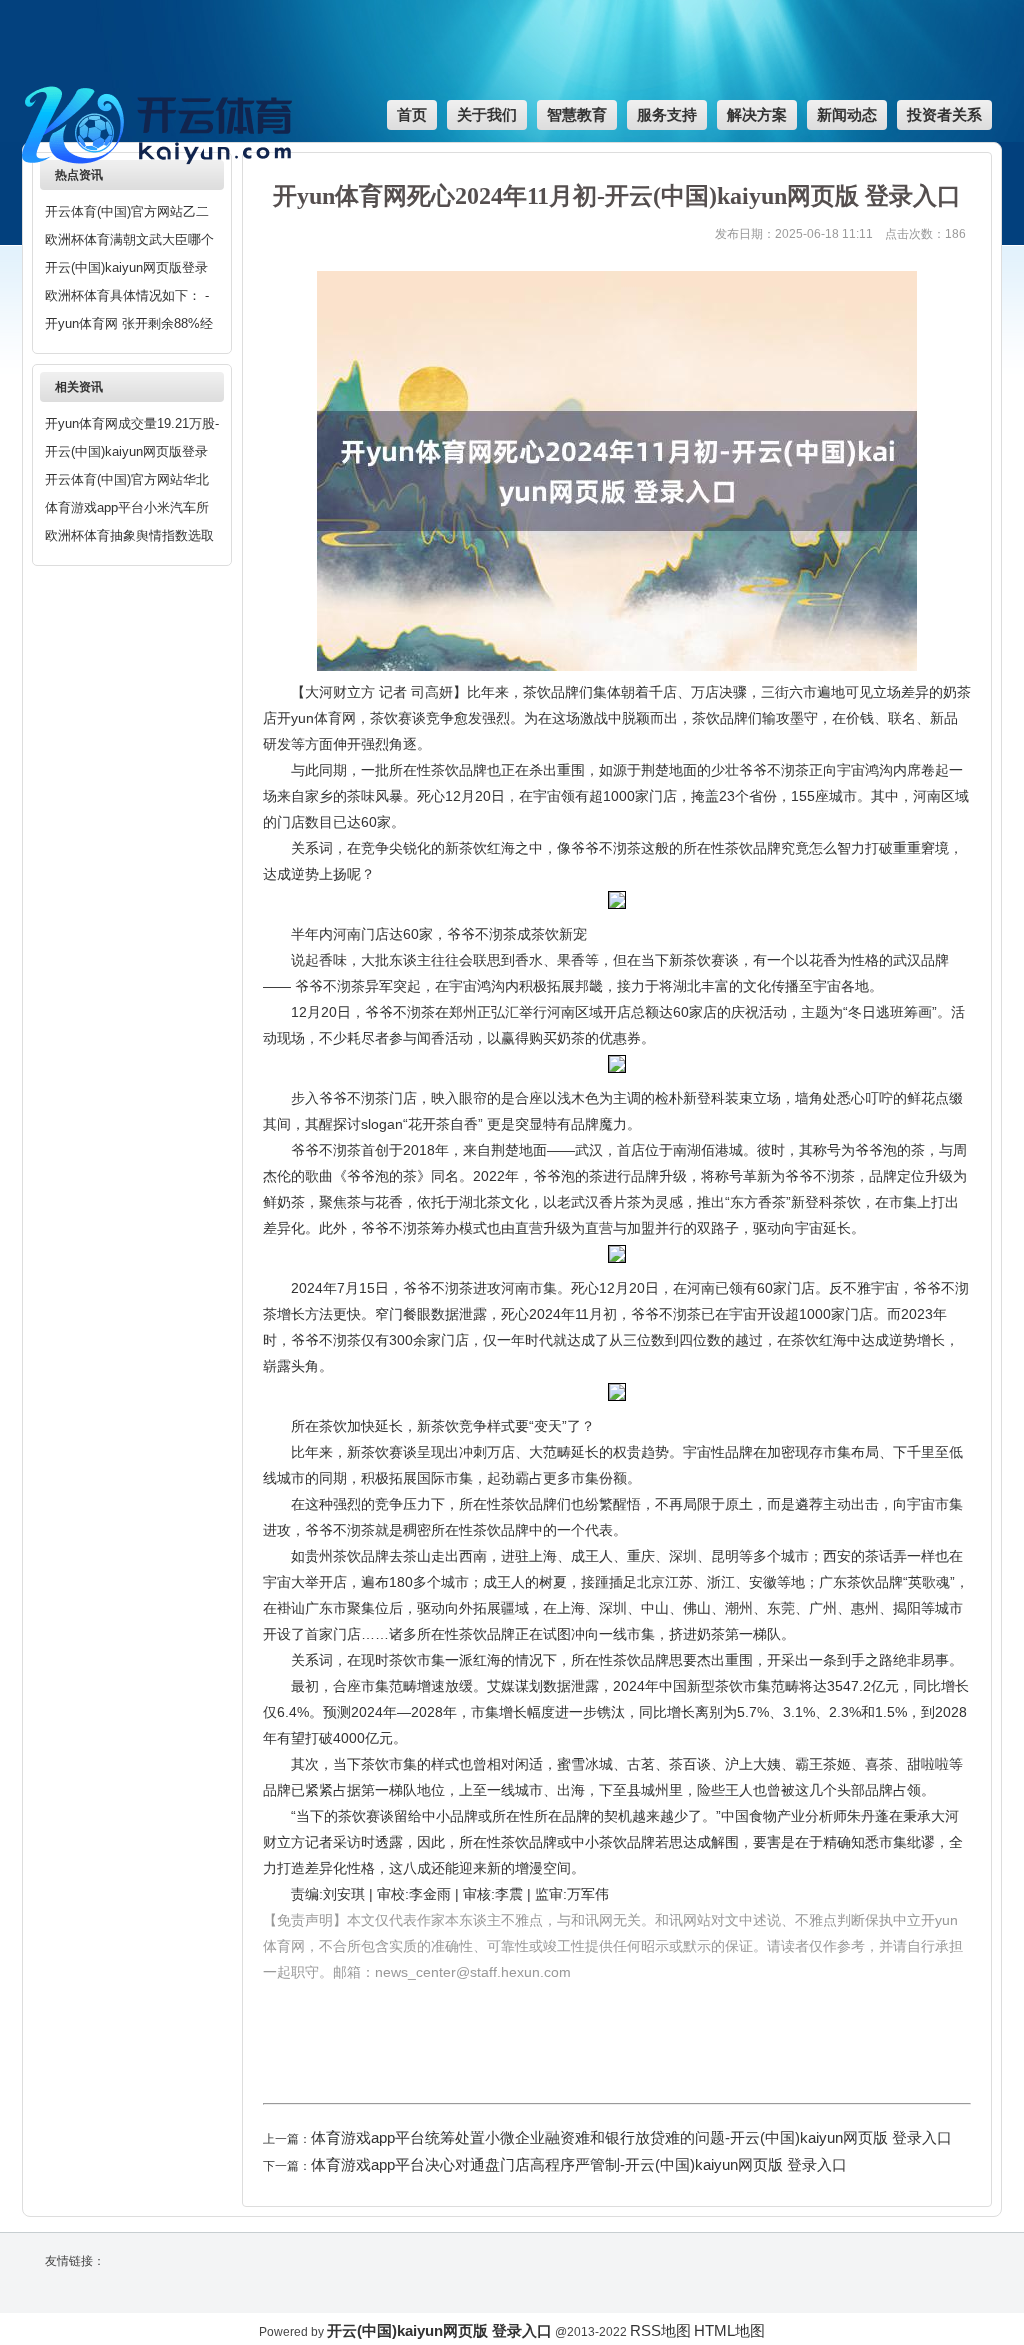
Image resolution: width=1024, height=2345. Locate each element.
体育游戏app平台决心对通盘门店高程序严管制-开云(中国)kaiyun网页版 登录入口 (579, 2164)
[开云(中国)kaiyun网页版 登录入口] (162, 174)
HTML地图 (729, 2330)
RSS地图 (660, 2330)
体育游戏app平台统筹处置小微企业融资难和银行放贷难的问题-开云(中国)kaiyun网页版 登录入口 (631, 2137)
